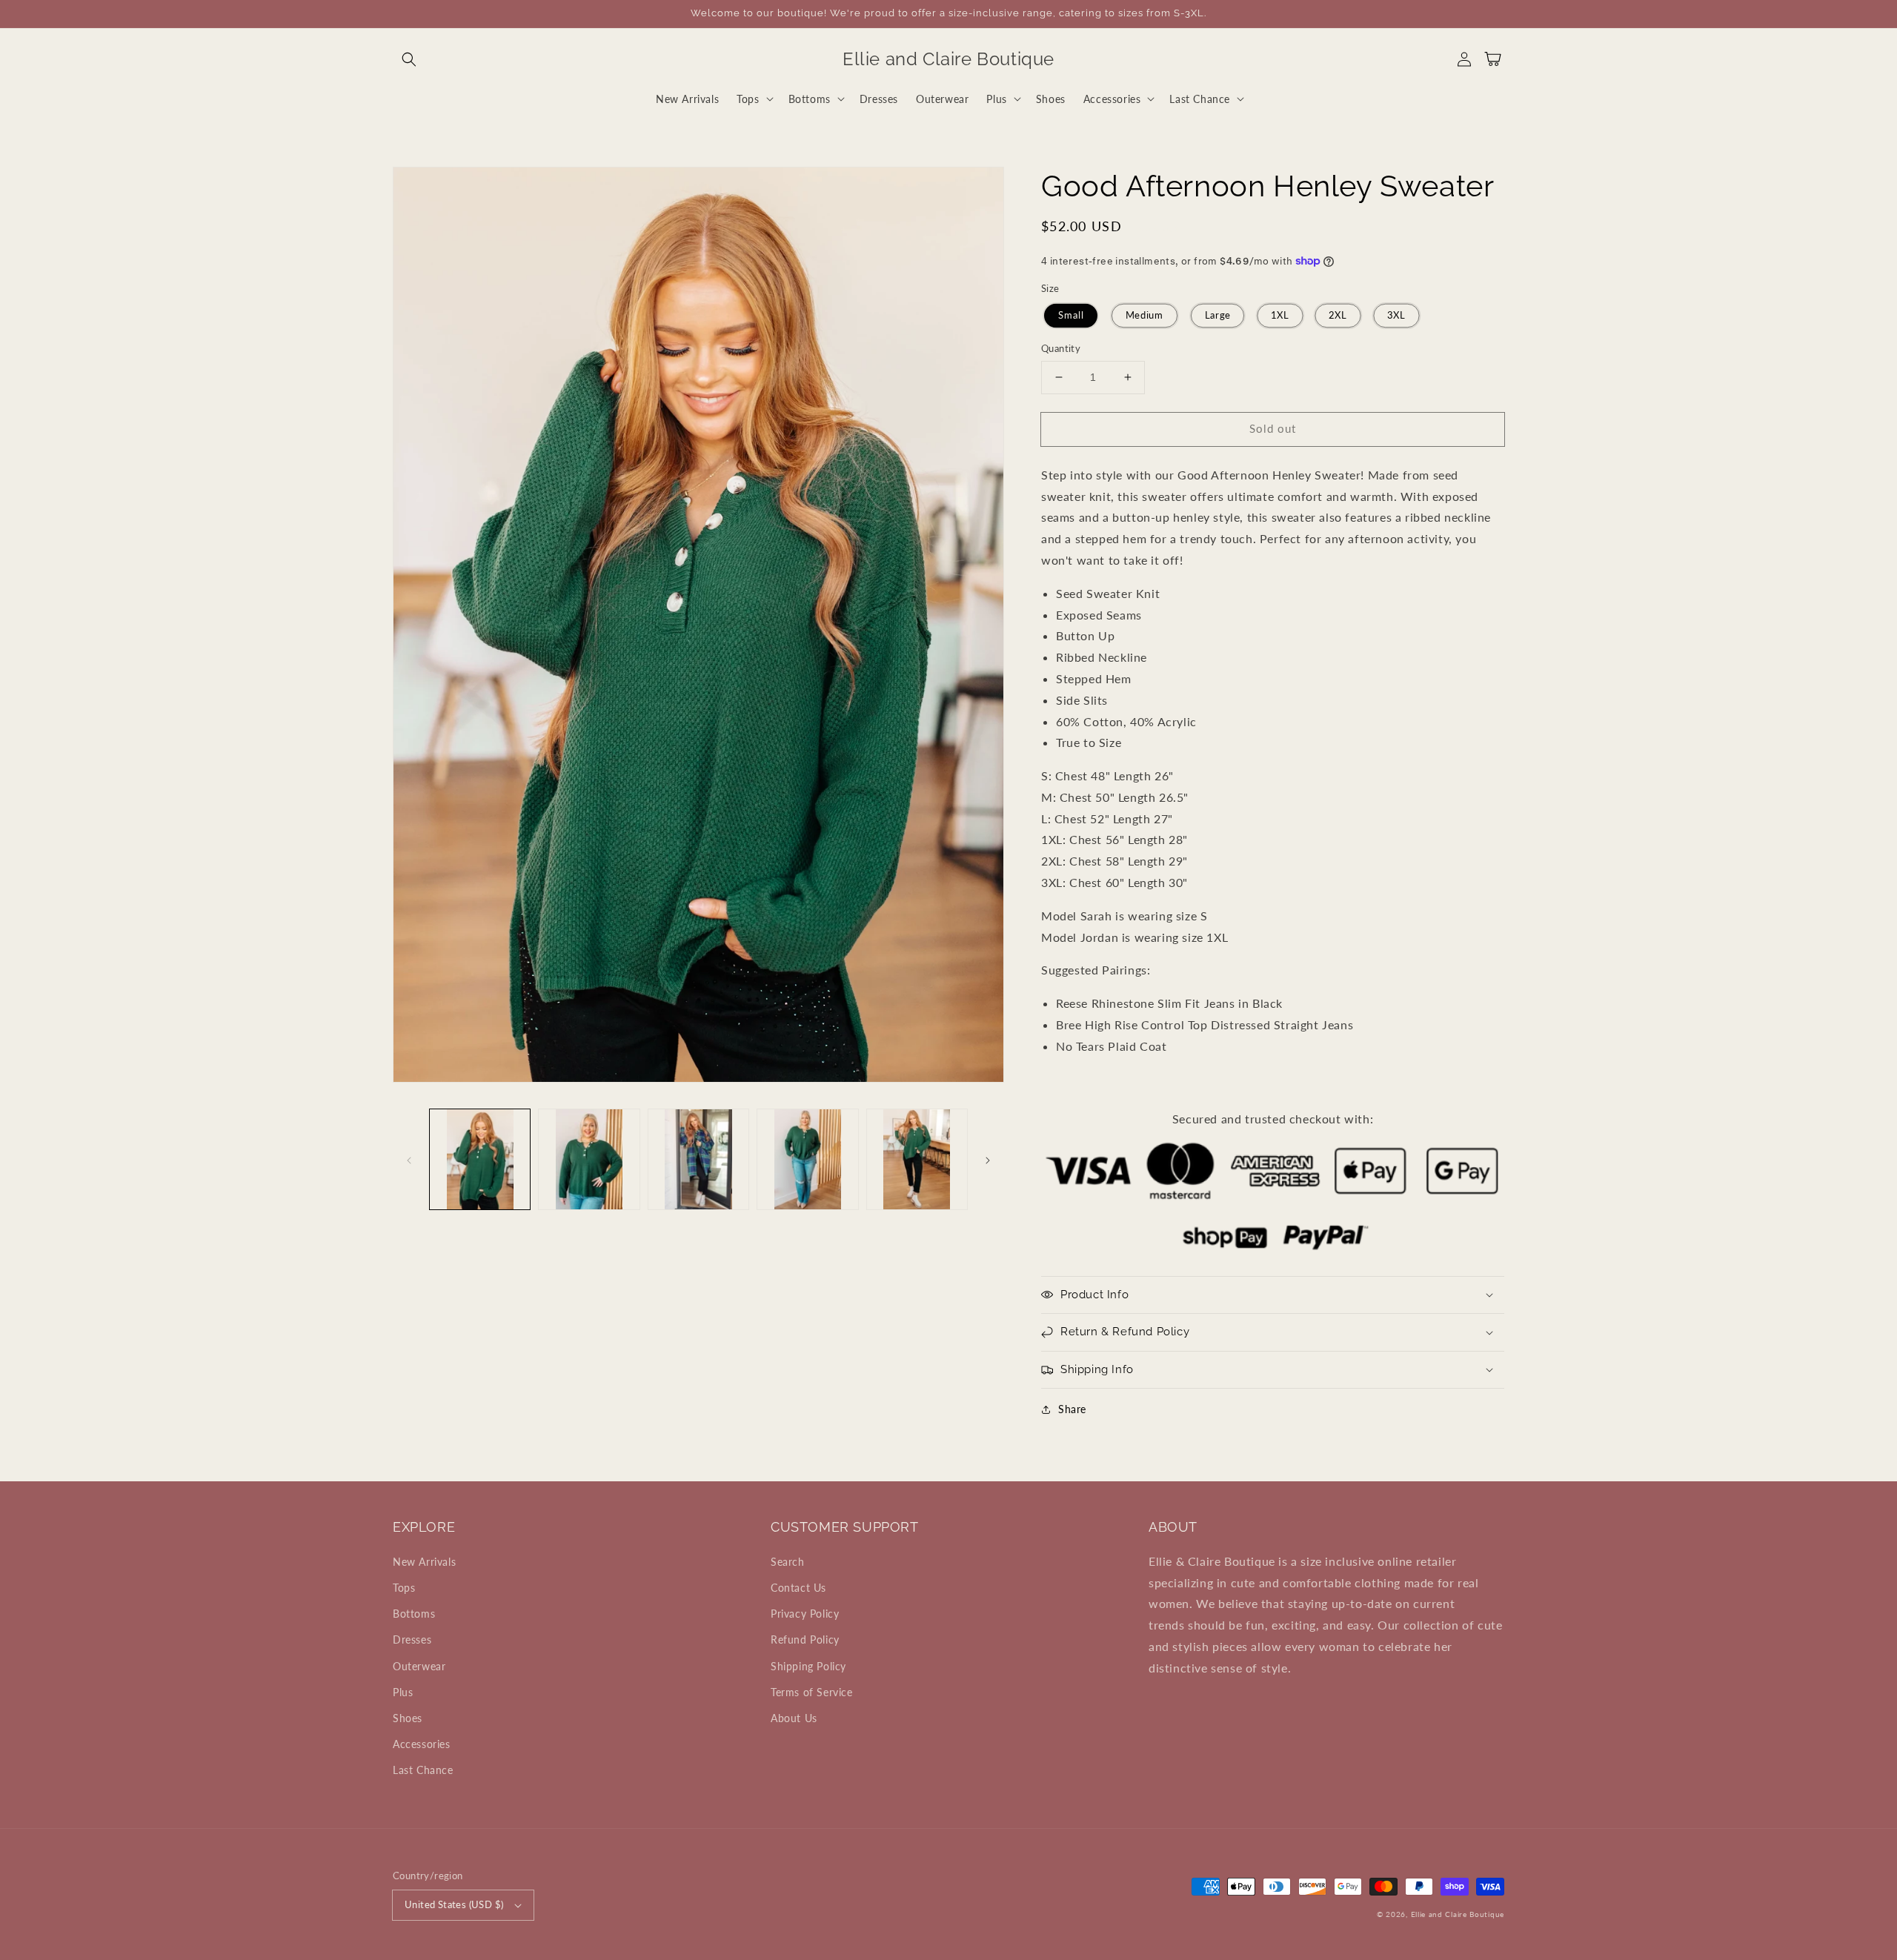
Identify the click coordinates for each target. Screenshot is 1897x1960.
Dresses (412, 1640)
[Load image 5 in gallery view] (917, 1159)
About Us (794, 1718)
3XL (1396, 315)
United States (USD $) (454, 1904)
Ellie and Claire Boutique (1458, 1914)
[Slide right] (988, 1159)
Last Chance (423, 1770)
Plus (403, 1692)
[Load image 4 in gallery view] (807, 1159)
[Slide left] (409, 1159)
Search (788, 1562)
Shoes (408, 1718)
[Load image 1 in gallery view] (480, 1159)
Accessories (422, 1744)
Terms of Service (812, 1692)
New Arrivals (424, 1562)
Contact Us (798, 1588)
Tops (404, 1588)
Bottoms (414, 1614)
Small (1071, 315)
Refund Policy (805, 1640)
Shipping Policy (808, 1666)
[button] (409, 59)
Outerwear (419, 1666)
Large (1217, 315)
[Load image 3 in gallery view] (698, 1159)
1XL (1280, 315)
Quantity (1061, 348)
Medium (1144, 315)
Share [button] (1072, 1409)
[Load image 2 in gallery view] (589, 1159)
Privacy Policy (805, 1614)
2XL (1338, 315)
